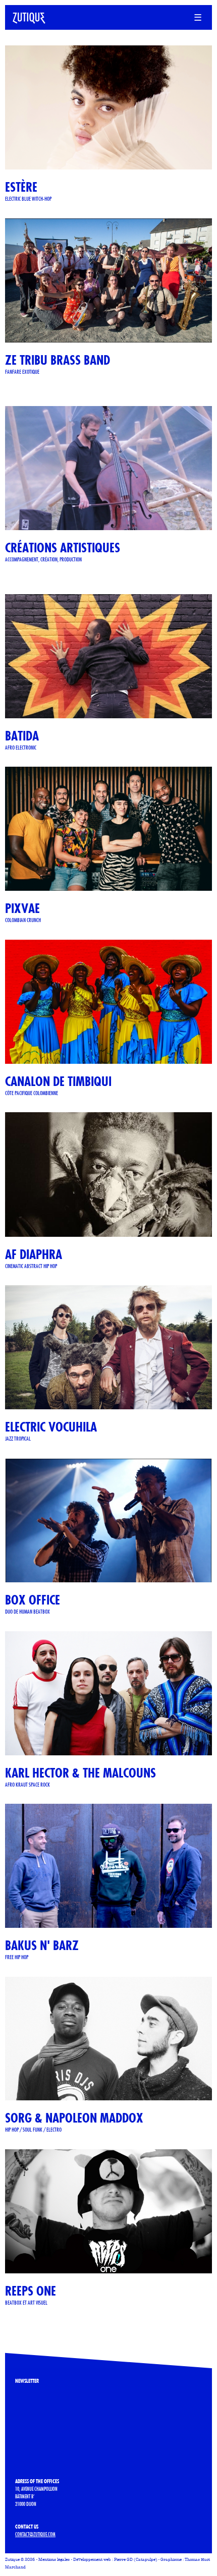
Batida (22, 736)
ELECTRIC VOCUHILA (51, 1427)
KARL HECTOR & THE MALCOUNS (80, 1773)
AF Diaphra (34, 1254)
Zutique (12, 2560)
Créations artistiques (63, 548)
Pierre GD (123, 2560)
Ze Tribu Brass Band (58, 360)
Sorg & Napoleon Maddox (74, 2118)
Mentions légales (54, 2560)
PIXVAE (22, 908)
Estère (21, 187)
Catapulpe (146, 2560)
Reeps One (31, 2291)
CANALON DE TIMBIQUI (58, 1081)
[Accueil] (25, 16)
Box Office (33, 1600)
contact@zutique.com (35, 2534)
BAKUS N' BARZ (42, 1945)
